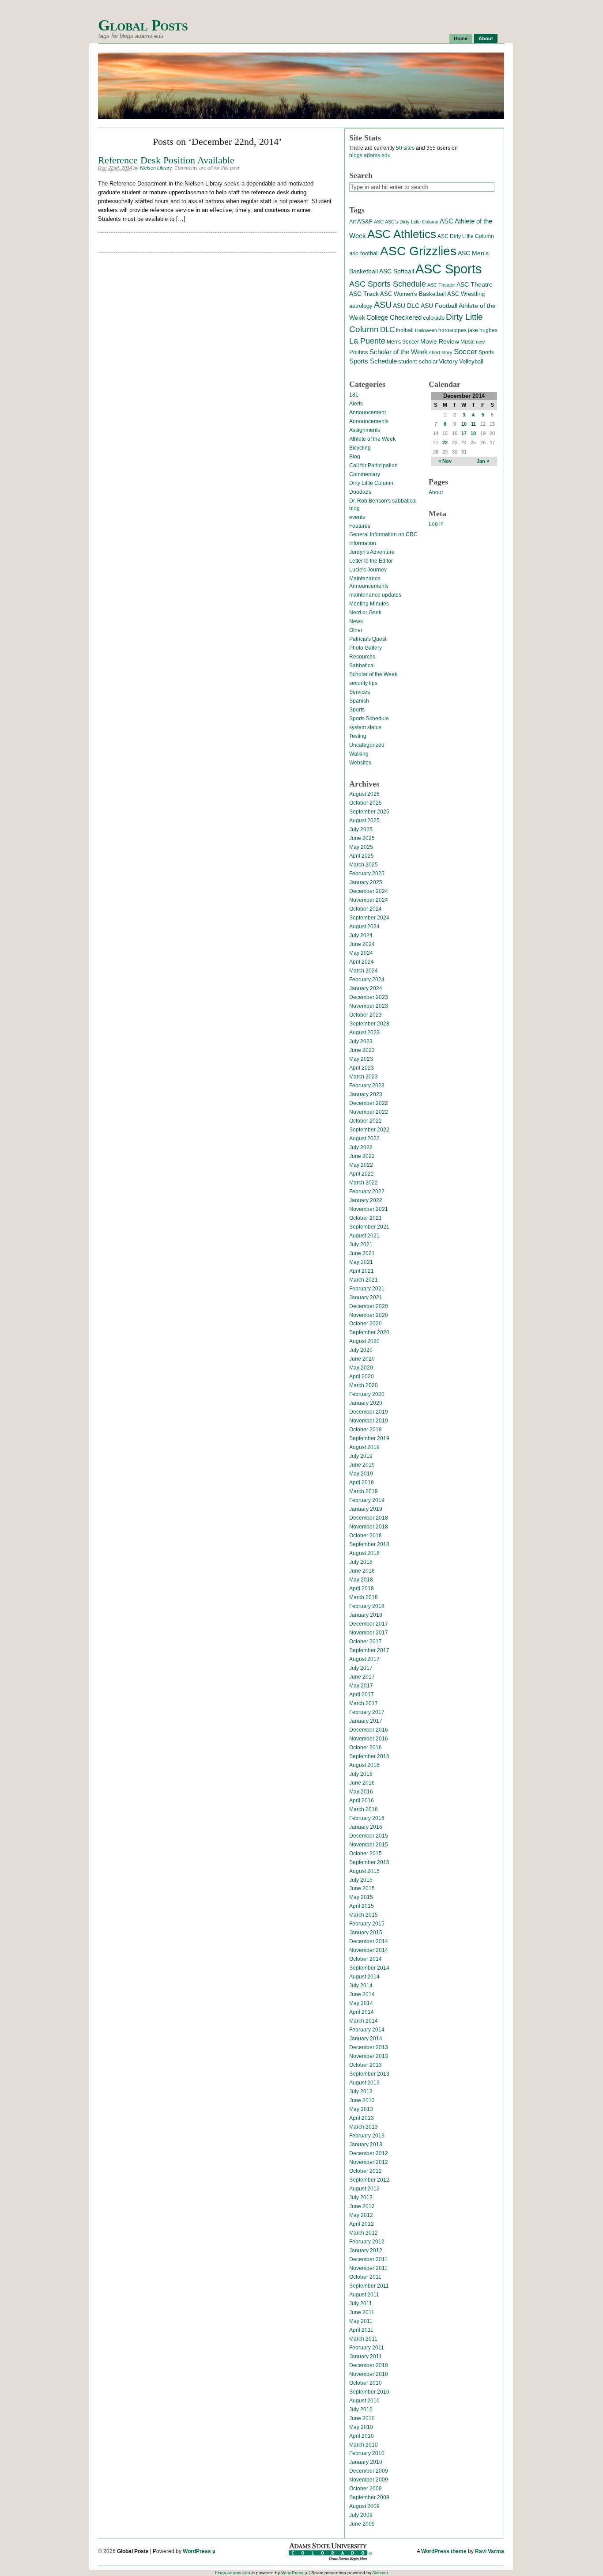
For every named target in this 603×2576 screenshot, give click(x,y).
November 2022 (369, 1112)
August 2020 (364, 1341)
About (486, 38)
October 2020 (366, 1324)
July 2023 (361, 1041)
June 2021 (362, 1253)
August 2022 (364, 1139)
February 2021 (367, 1289)
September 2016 (369, 1756)
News (356, 621)
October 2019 (366, 1430)
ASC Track (364, 294)
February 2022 (367, 1192)
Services (360, 692)
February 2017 (367, 1712)
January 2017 (366, 1721)
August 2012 (364, 2189)
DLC (387, 329)
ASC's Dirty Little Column (412, 222)
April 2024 (362, 962)
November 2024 (369, 900)
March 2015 (364, 1915)
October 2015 (366, 1854)
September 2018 (369, 1544)
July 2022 (361, 1147)
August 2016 (364, 1765)
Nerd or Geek (365, 613)
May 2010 (361, 2427)
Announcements (369, 421)
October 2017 (366, 1642)
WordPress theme (444, 2551)
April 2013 (362, 2118)
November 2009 (369, 2480)
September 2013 (369, 2074)
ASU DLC (406, 306)
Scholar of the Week (399, 352)
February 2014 (367, 2030)
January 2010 (366, 2462)
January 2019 (366, 1509)
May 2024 (361, 953)
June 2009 (362, 2524)
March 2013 (364, 2127)
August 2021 (364, 1236)
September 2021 (369, 1227)
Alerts (356, 404)
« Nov (445, 461)
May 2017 (361, 1686)
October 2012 (366, 2171)
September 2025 (369, 812)
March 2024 (364, 971)
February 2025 (367, 874)
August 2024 (364, 927)
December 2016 (369, 1730)
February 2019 (367, 1500)
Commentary (365, 474)
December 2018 (369, 1518)
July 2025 (361, 829)
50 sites (405, 148)
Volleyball (471, 361)
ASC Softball (397, 271)
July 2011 (361, 2304)
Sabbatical (362, 666)
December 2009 (369, 2471)
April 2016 (362, 1801)
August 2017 (364, 1659)
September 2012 (369, 2180)
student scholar (418, 361)
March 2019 (364, 1491)
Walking (359, 754)
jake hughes (483, 330)
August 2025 (364, 821)
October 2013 (366, 2065)
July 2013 (361, 2092)
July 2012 (361, 2198)
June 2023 (362, 1050)
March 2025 (364, 865)
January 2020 (366, 1403)
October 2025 (366, 803)
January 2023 (366, 1094)
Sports (486, 352)
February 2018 (367, 1606)
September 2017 (369, 1650)
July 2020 (361, 1350)
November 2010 (369, 2374)
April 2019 (362, 1483)
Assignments (365, 430)
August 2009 (364, 2506)
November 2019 (369, 1421)
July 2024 (361, 935)
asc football (364, 253)
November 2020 (369, 1315)
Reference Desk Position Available (166, 160)
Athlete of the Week (372, 439)
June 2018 (362, 1571)
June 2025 (362, 838)
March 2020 (364, 1385)
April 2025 (362, 856)
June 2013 (362, 2100)
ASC (379, 222)
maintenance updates (375, 595)
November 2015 (369, 1845)
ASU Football (439, 306)
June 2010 (362, 2418)
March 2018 (364, 1597)
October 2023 (366, 1015)
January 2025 (366, 882)
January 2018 (366, 1615)
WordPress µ (199, 2551)
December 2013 (369, 2047)
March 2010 (364, 2445)
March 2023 (364, 1077)
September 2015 (369, 1862)
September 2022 (369, 1130)
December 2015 (369, 1836)
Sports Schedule (373, 361)
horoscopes (452, 330)
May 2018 (361, 1580)
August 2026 (364, 794)
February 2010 (367, 2453)
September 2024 (369, 918)
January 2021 (366, 1297)
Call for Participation (373, 465)
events (357, 517)
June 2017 (362, 1677)
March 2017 (364, 1703)
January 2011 (366, 2357)
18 (473, 433)
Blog (355, 457)
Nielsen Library (156, 168)
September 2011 (369, 2286)
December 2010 (369, 2365)
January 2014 (366, 2039)
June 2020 (362, 1359)
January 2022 (366, 1200)
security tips (363, 683)
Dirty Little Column (371, 483)
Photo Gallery (366, 648)
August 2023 (364, 1033)
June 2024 (362, 944)
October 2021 (366, 1218)
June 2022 (362, 1156)
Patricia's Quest (368, 639)
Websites (360, 763)
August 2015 (364, 1871)
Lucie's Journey (368, 570)
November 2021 (369, 1209)
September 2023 (369, 1024)
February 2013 (367, 2136)
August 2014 (364, 1977)
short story (441, 352)
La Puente (367, 341)
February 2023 (367, 1086)
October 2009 (366, 2489)
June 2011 (362, 2312)
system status (365, 727)
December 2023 (369, 997)
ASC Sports (449, 269)
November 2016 (369, 1739)
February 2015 (367, 1924)
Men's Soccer (403, 342)
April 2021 (362, 1271)
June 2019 (362, 1465)
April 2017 (362, 1695)
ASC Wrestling (466, 294)
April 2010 (362, 2436)
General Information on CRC (383, 534)
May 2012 (361, 2215)
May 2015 (361, 1897)
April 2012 (362, 2224)
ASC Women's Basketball (413, 294)
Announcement (367, 412)
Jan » (483, 461)
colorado (434, 318)
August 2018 (364, 1553)
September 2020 (369, 1332)
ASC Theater (441, 285)
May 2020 (361, 1368)
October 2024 (366, 909)
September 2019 (369, 1438)
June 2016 (362, 1783)
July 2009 (361, 2515)
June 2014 (362, 1994)
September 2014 (369, 1968)
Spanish (359, 701)
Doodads (360, 492)
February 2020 (367, 1394)
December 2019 (369, 1412)
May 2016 (361, 1792)
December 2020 (369, 1306)
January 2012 (366, 2251)
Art (352, 222)
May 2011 (361, 2321)
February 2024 (367, 980)
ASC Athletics (402, 234)
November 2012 (369, 2162)
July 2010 (361, 2410)
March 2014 (364, 2021)
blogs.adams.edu (370, 155)
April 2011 (361, 2330)
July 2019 (361, 1456)
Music (467, 342)
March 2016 (364, 1809)
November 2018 (369, 1527)
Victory (448, 361)
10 (464, 424)
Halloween (426, 330)
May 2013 (361, 2109)
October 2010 (366, 2383)
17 (464, 433)
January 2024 (366, 988)
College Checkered (394, 317)
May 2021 (361, 1262)
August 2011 (364, 2295)
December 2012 (369, 2153)
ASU (383, 305)
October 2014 (366, 1959)
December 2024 (369, 891)
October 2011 (365, 2277)
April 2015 (362, 1906)
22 (445, 443)
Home (461, 38)
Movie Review (440, 342)
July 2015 (361, 1880)
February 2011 (367, 2348)
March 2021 (364, 1280)
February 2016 (367, 1818)
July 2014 (361, 1986)
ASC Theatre (475, 284)
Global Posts (143, 25)
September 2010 (369, 2392)
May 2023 (361, 1059)
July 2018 (361, 1562)
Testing (358, 736)
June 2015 (362, 1888)
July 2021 (361, 1244)
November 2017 (369, 1633)
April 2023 (362, 1068)
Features (360, 526)
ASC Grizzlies (418, 251)
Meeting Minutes (369, 604)
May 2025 (361, 847)
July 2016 (361, 1774)
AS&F (365, 221)
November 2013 (369, 2056)
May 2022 (361, 1165)
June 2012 (362, 2206)
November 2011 (368, 2268)
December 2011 (368, 2259)
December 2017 (369, 1624)
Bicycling (360, 448)
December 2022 (369, 1103)
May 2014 (361, 2003)
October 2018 (366, 1536)
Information (363, 543)
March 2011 (363, 2339)
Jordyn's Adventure (372, 552)
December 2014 (369, 1941)
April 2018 (362, 1589)
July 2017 (361, 1668)
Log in (436, 524)
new (480, 342)
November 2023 (369, 1006)
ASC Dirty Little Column (466, 236)
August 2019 (364, 1447)
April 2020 (362, 1377)
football (405, 330)
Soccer (465, 352)
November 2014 (369, 1950)
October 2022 (366, 1121)
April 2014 (362, 2012)
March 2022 (364, 1183)
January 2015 (366, 1933)
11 (473, 424)
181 (354, 395)
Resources (362, 657)
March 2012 (364, 2233)
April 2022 (362, 1174)
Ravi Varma (490, 2551)
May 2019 (361, 1474)
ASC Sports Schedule (388, 284)
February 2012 (367, 2242)
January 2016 (366, 1827)
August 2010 (364, 2401)
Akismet (380, 2573)
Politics (359, 352)
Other (356, 630)
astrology (361, 306)
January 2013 (366, 2145)
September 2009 (369, 2497)
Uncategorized (367, 745)
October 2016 (366, 1748)
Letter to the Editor (371, 561)
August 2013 (364, 2083)
